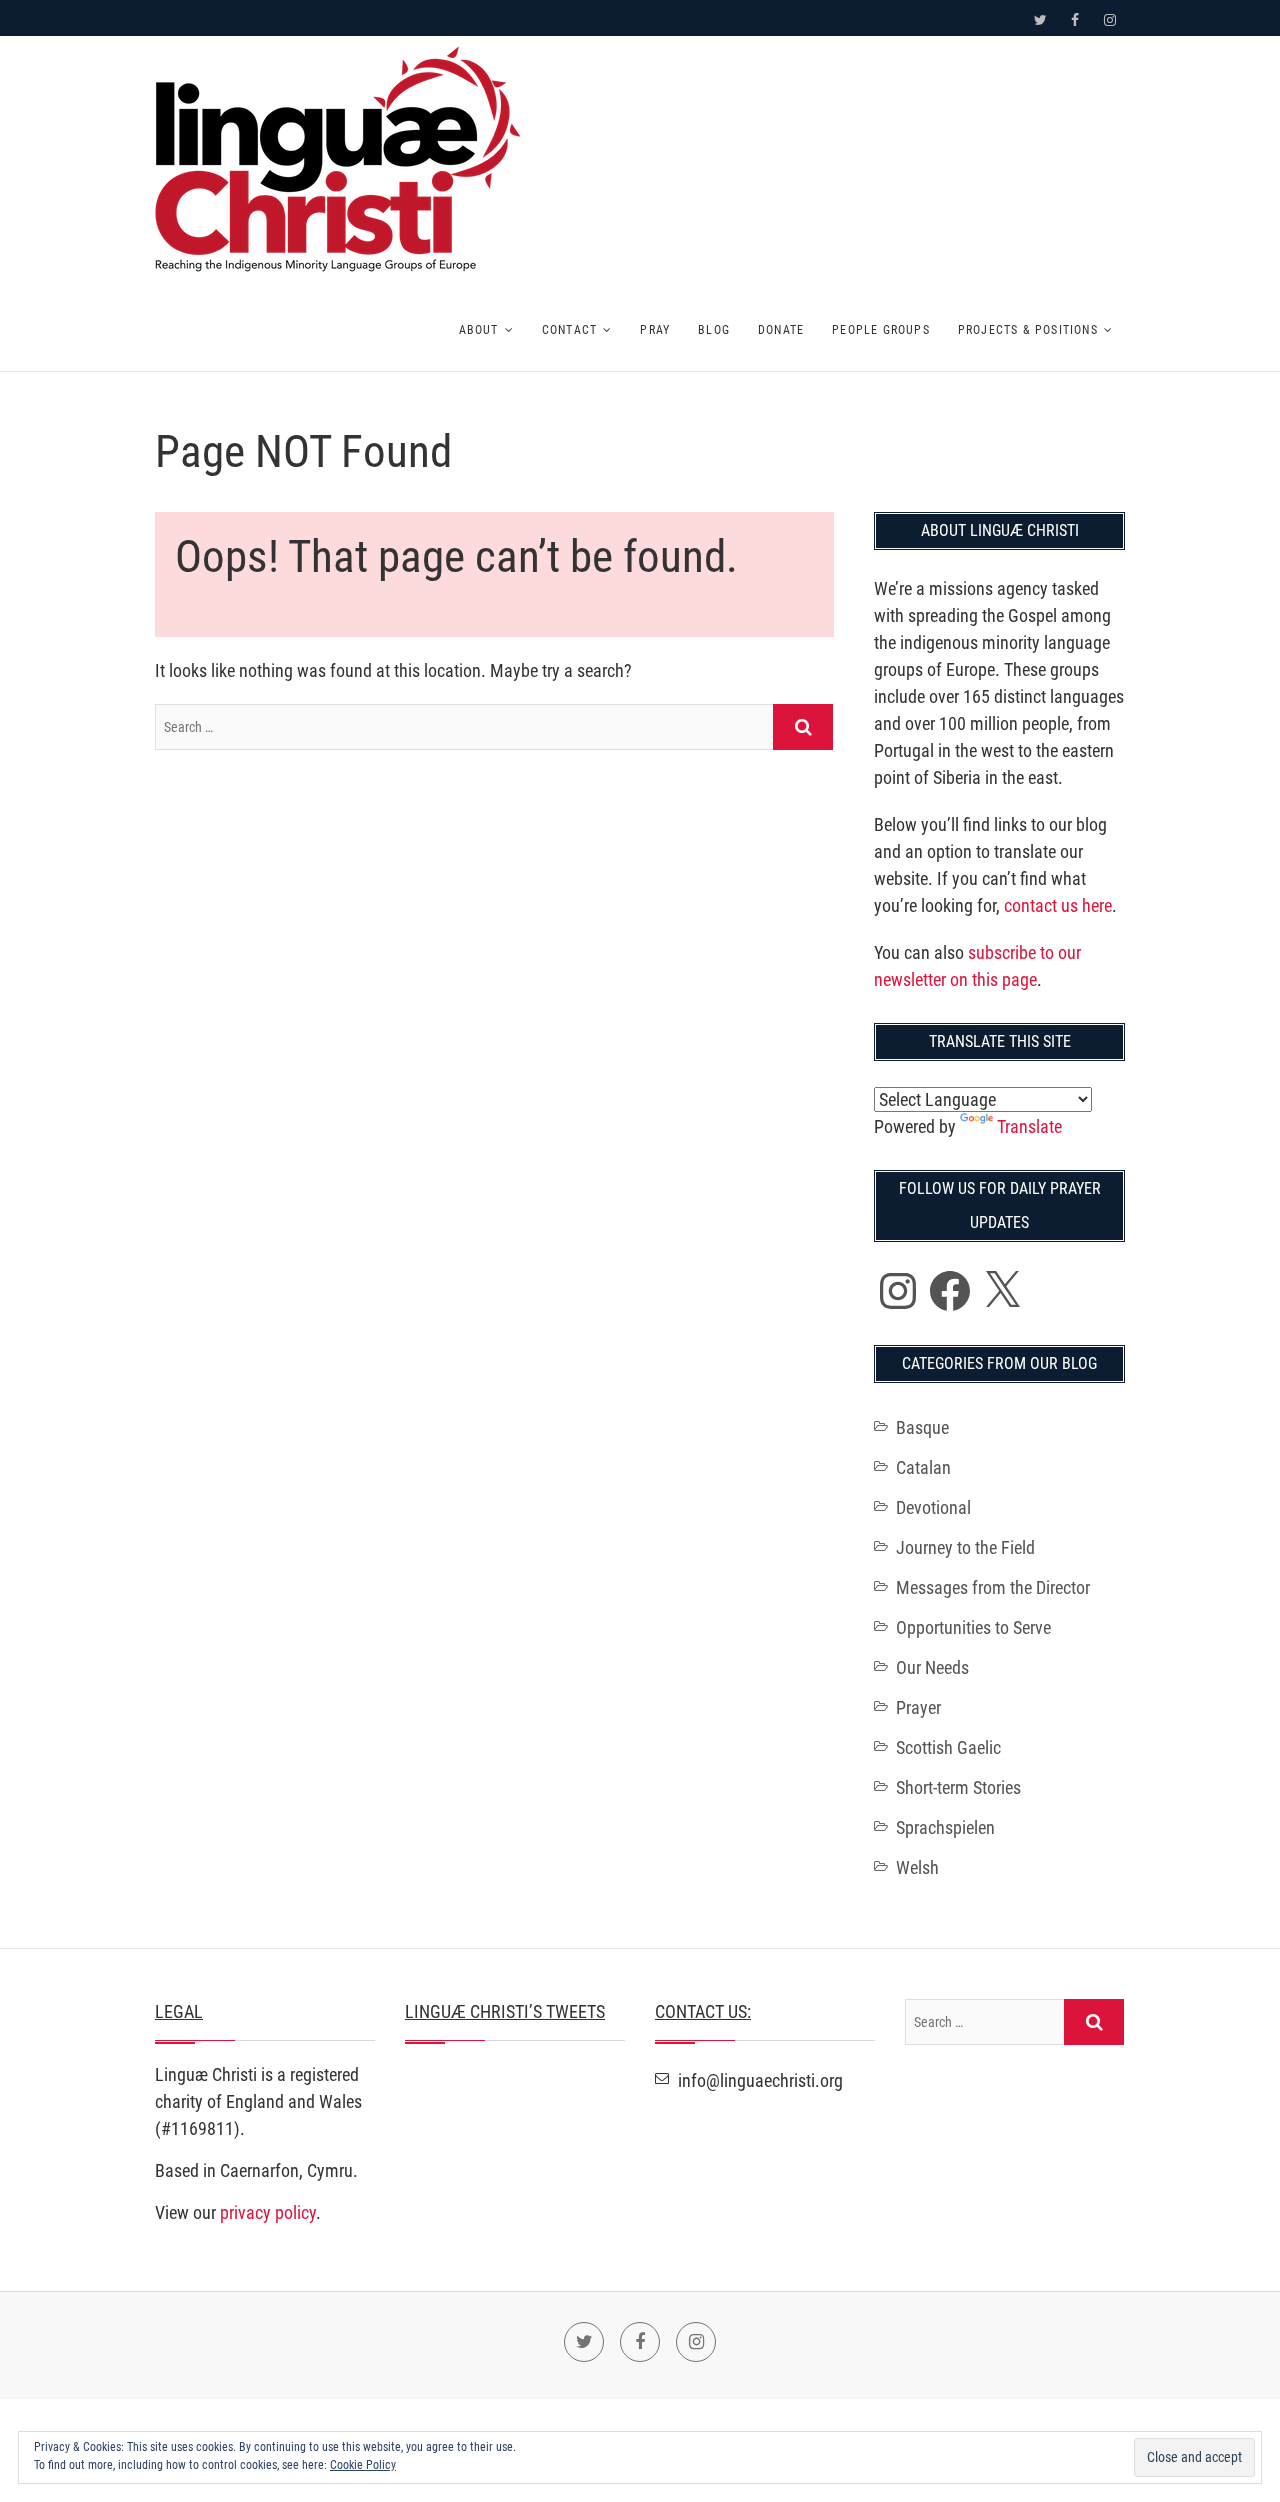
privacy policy (268, 2212)
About (479, 330)
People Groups (881, 330)
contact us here (1058, 905)
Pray (655, 330)
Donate (781, 330)
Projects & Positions (1028, 330)
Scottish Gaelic (948, 1747)
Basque (922, 1427)
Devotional (933, 1507)
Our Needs (932, 1667)
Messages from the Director (993, 1587)
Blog (714, 330)
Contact (569, 330)
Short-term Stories (958, 1787)
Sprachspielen (945, 1827)
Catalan (923, 1467)
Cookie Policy (363, 2465)
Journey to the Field (965, 1547)
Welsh (917, 1867)
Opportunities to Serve (973, 1627)
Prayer (918, 1707)
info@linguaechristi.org (758, 2080)
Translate (1029, 1126)
